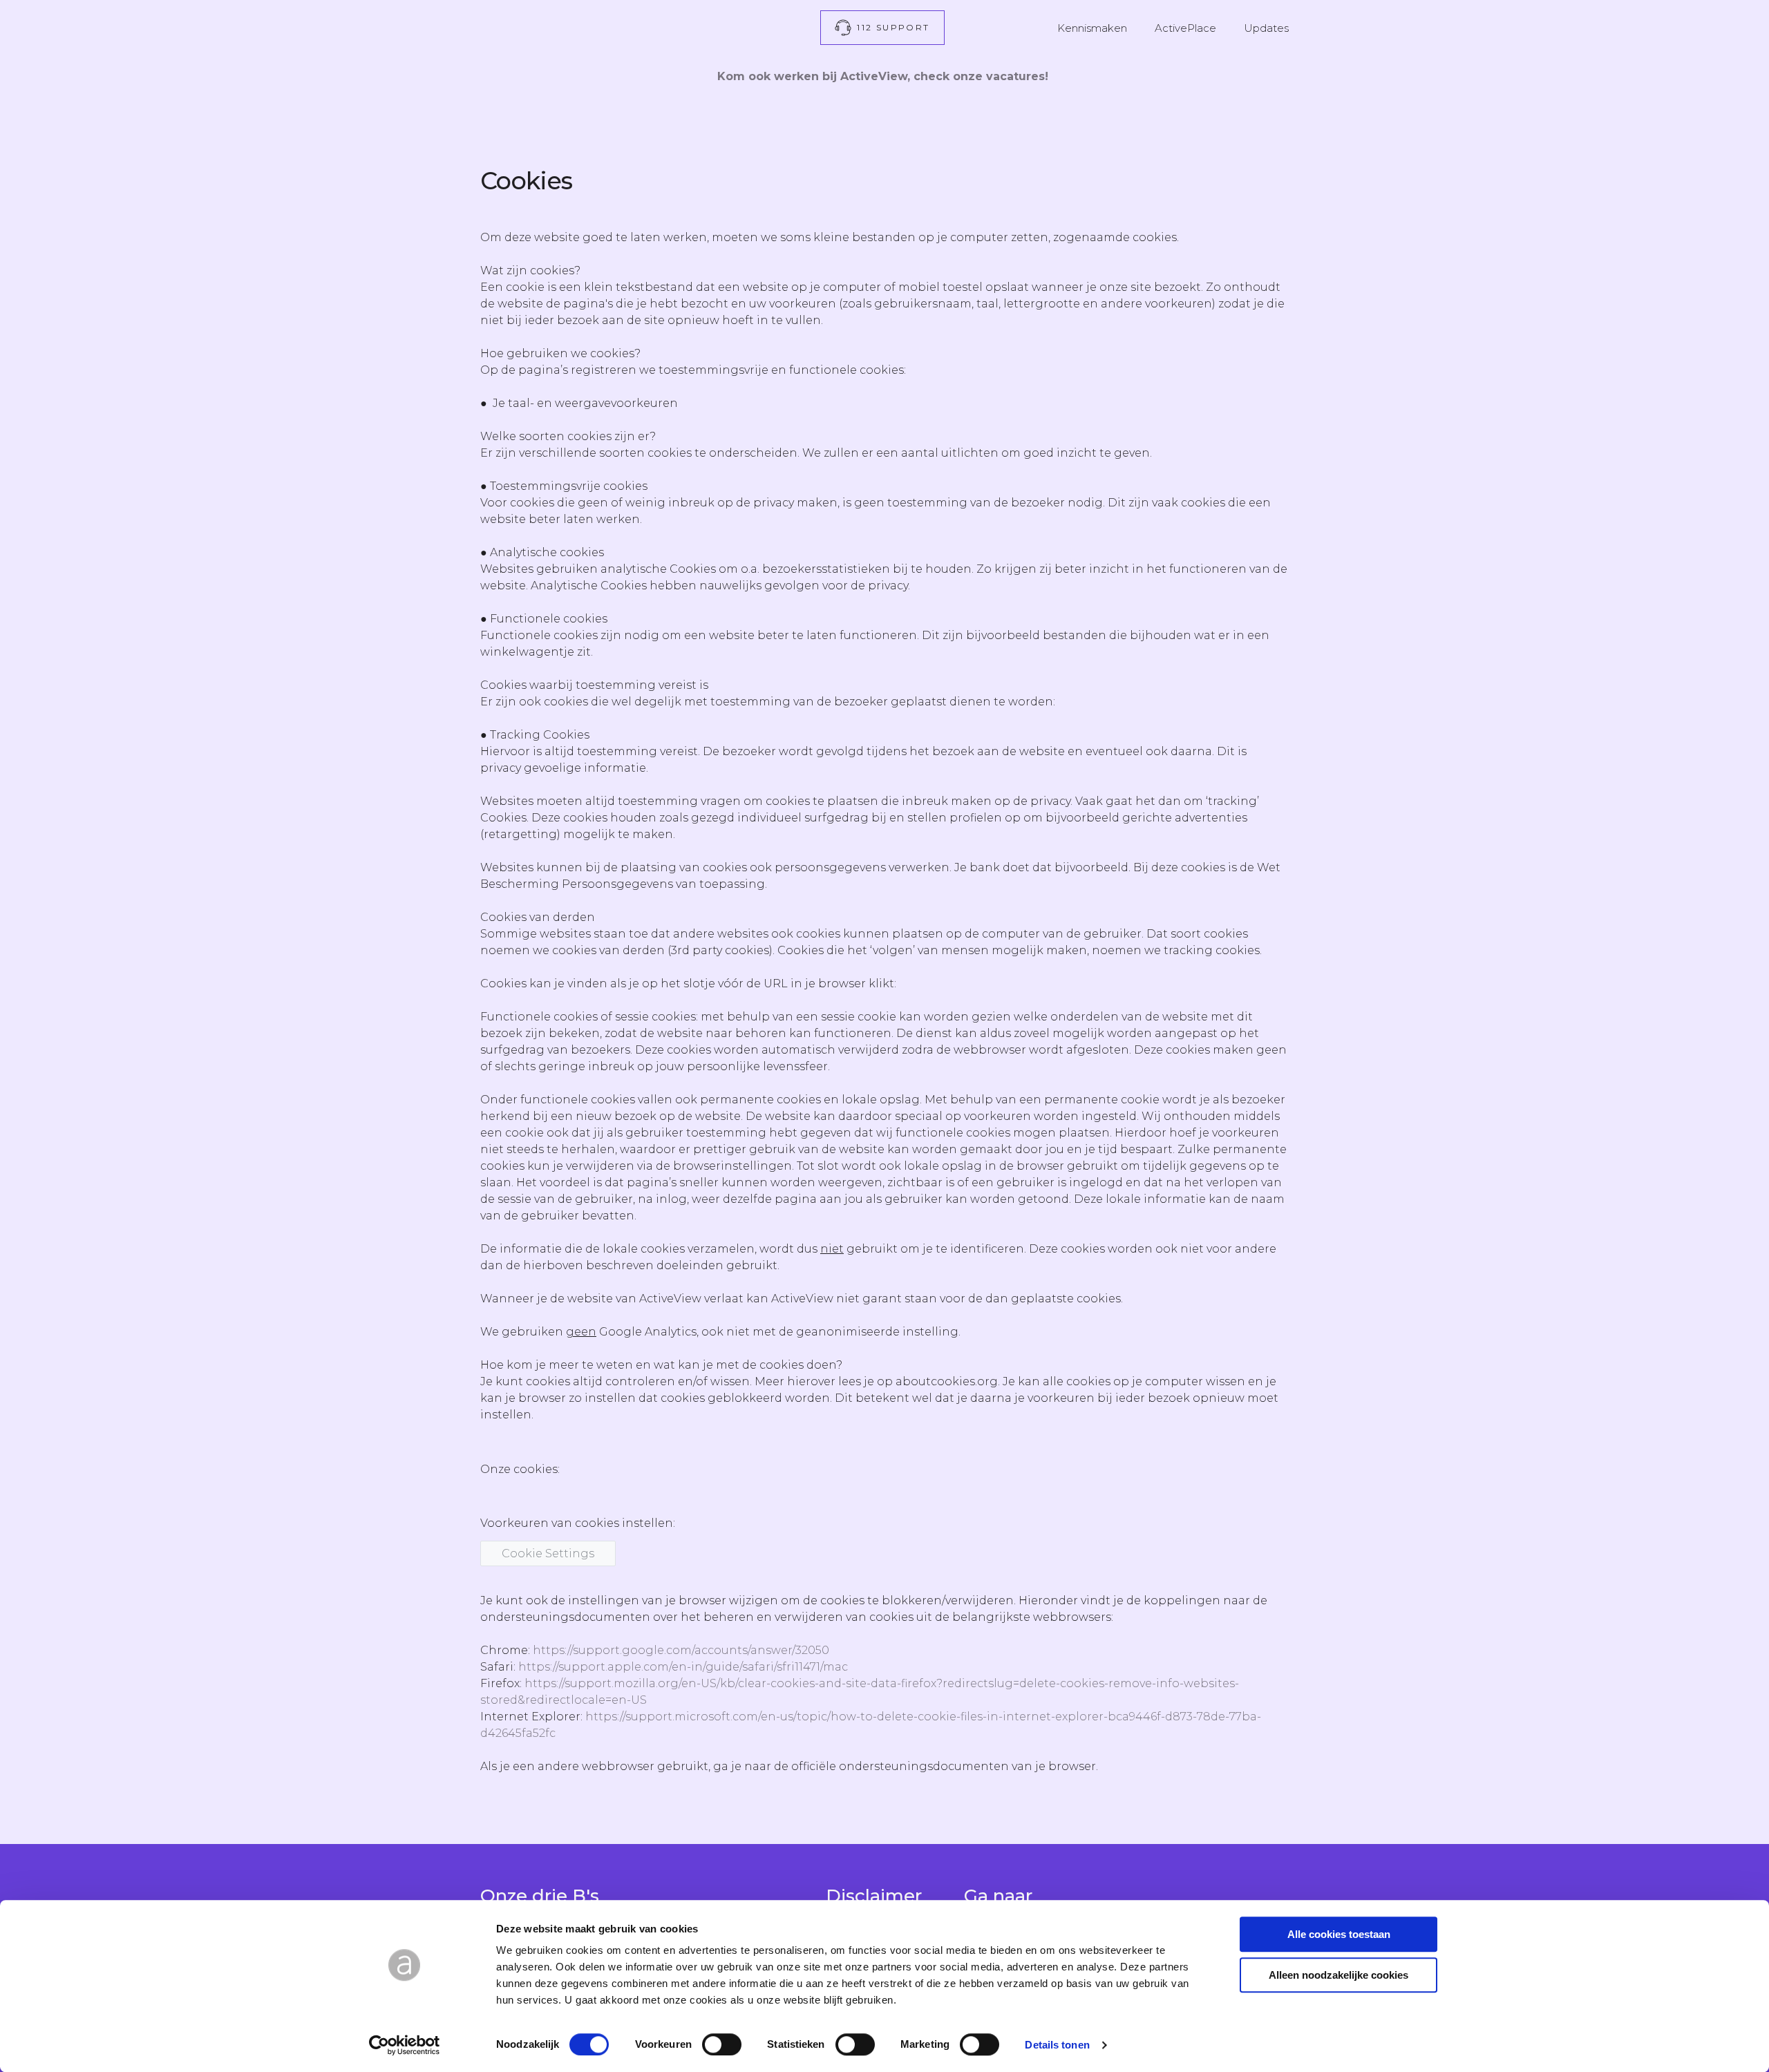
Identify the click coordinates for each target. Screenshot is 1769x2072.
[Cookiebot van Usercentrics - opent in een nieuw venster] (405, 2045)
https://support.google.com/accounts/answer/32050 (681, 1650)
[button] (882, 28)
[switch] (722, 2044)
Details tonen (1057, 2045)
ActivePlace (1185, 28)
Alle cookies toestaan (1339, 1934)
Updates (1266, 28)
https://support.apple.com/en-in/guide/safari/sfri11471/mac (683, 1667)
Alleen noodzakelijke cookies (1338, 1975)
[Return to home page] (587, 27)
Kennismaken (1092, 28)
